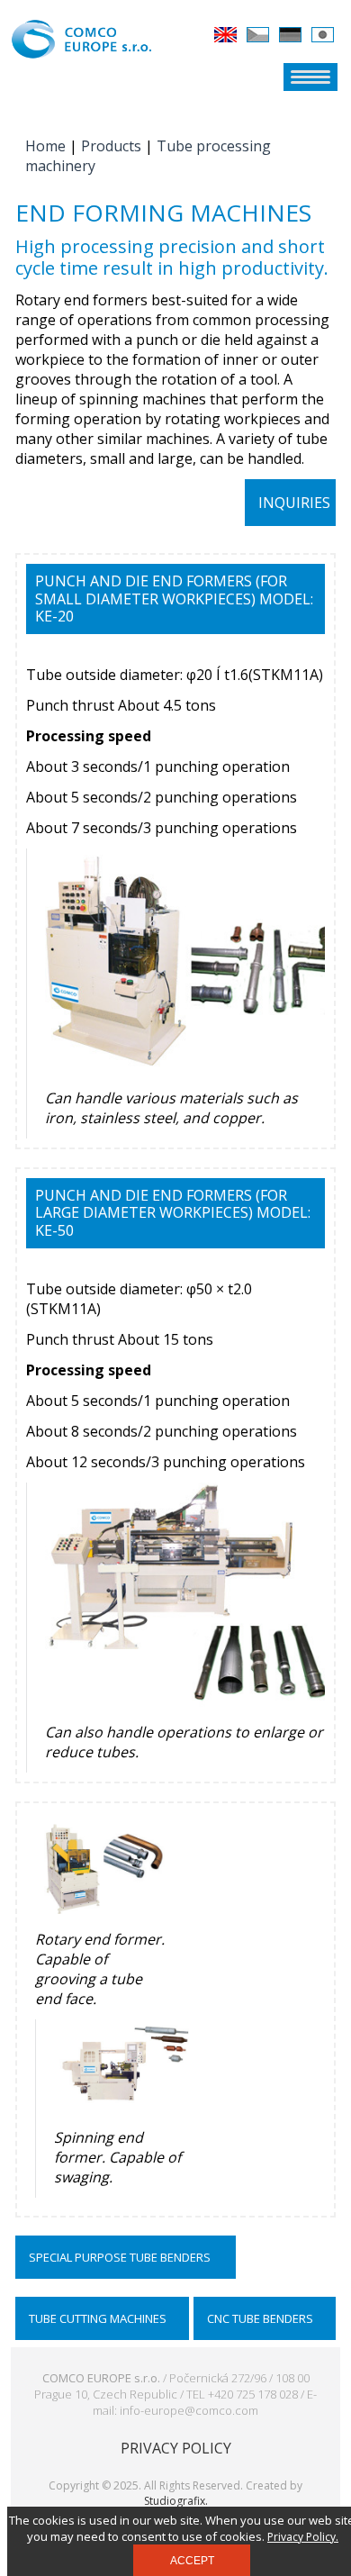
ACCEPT (192, 2561)
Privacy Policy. (303, 2537)
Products (111, 146)
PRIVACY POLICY (176, 2448)
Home (45, 146)
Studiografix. (176, 2501)
